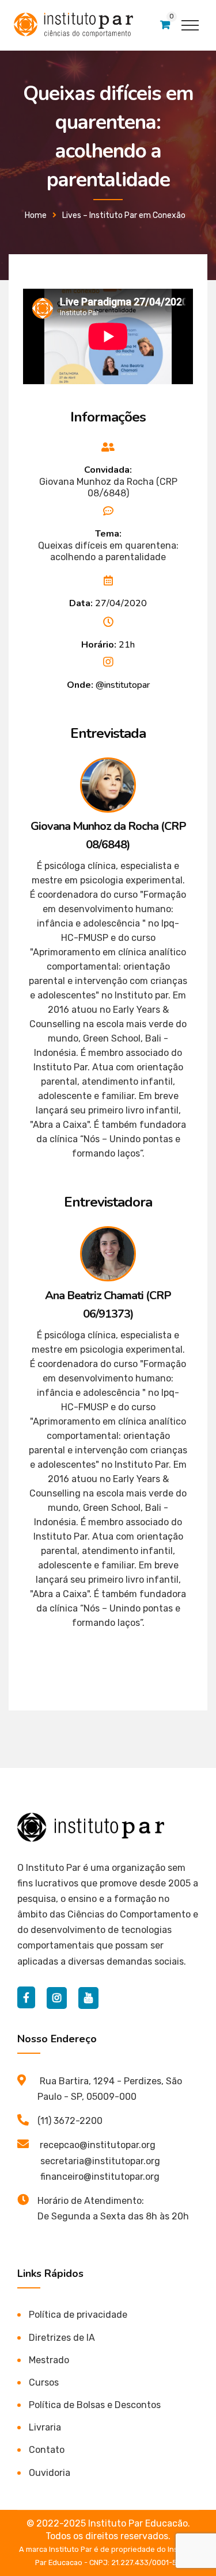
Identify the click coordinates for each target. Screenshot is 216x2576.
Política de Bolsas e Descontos (95, 2405)
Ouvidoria (50, 2473)
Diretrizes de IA (62, 2338)
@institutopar (123, 685)
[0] (165, 25)
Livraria (45, 2427)
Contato (47, 2450)
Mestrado (49, 2360)
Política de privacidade (78, 2315)
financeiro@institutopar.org (100, 2177)
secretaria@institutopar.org (100, 2161)
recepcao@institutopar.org (98, 2145)
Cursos (44, 2382)
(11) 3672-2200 (70, 2121)
